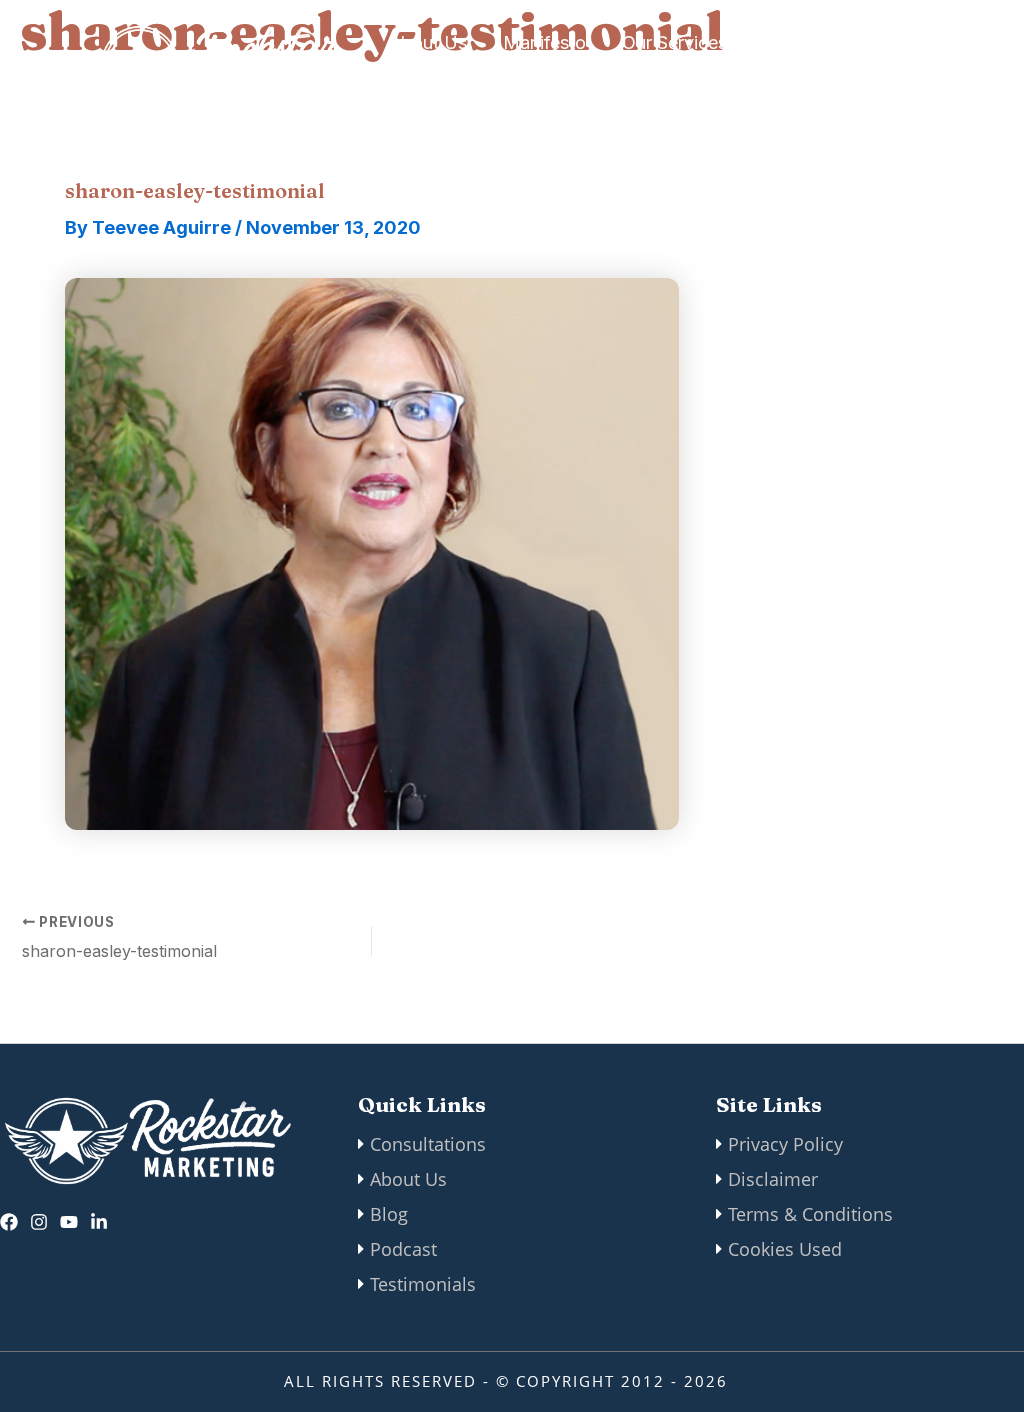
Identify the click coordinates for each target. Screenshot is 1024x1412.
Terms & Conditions (810, 1214)
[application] (737, 43)
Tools (411, 82)
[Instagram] (39, 1222)
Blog (389, 1214)
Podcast (403, 1249)
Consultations (428, 1144)
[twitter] (69, 1222)
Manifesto (544, 42)
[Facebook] (9, 1222)
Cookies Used (785, 1249)
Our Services (674, 42)
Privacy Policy (785, 1144)
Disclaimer (773, 1179)
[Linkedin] (99, 1222)
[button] (876, 63)
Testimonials (423, 1284)
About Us (427, 42)
